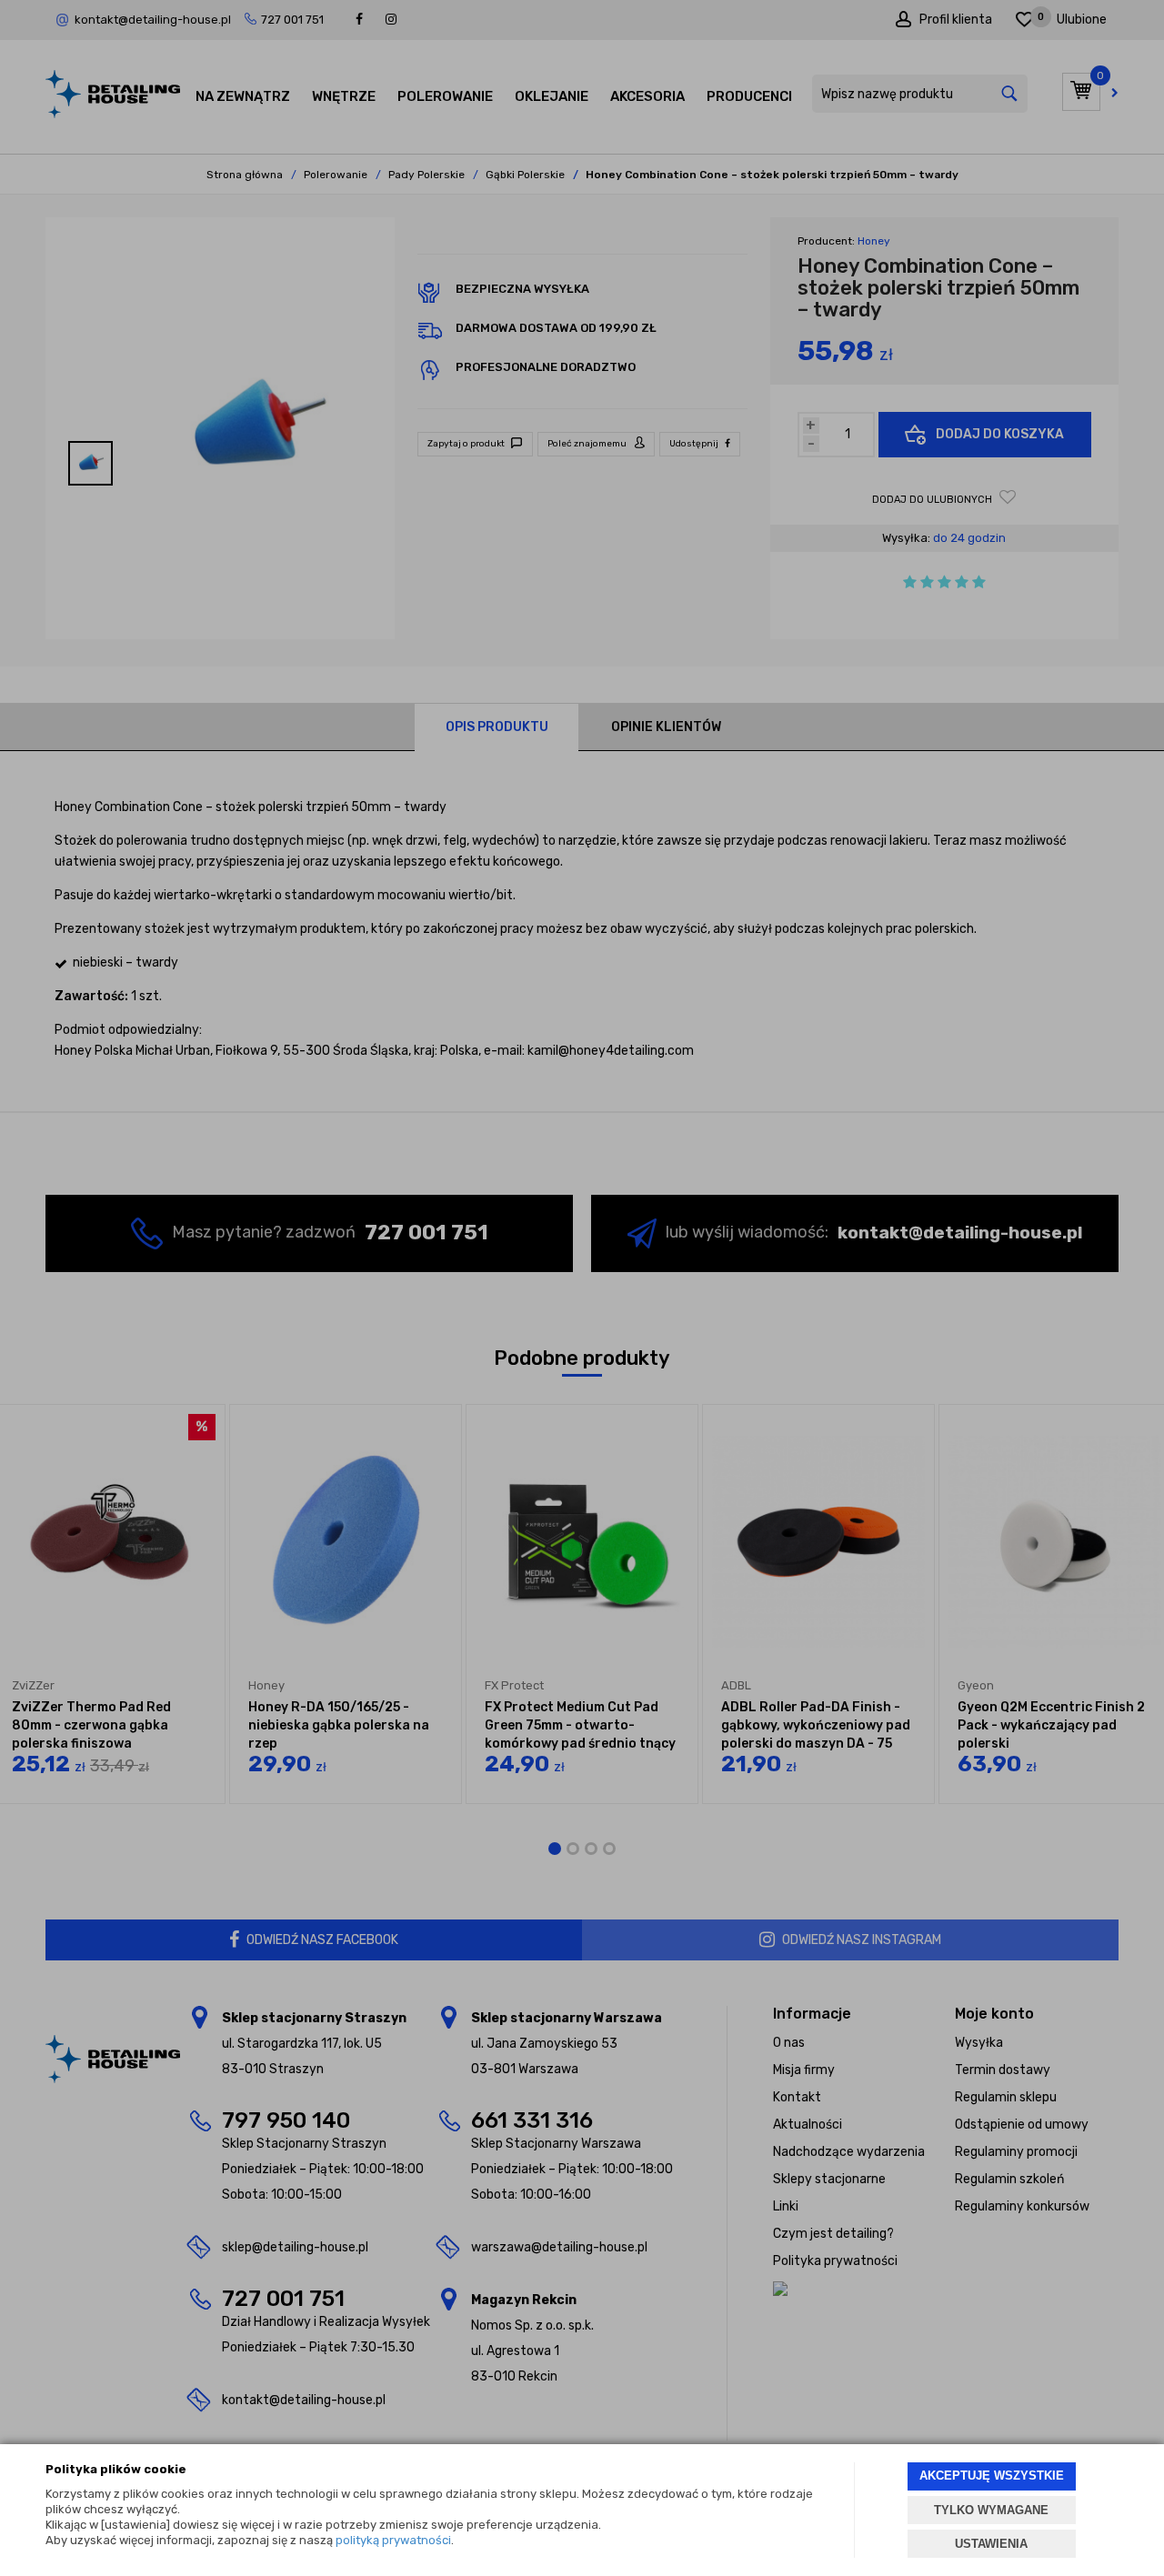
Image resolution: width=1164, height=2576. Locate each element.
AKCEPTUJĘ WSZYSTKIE (992, 2476)
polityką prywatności (393, 2540)
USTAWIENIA (991, 2544)
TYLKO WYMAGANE (991, 2510)
